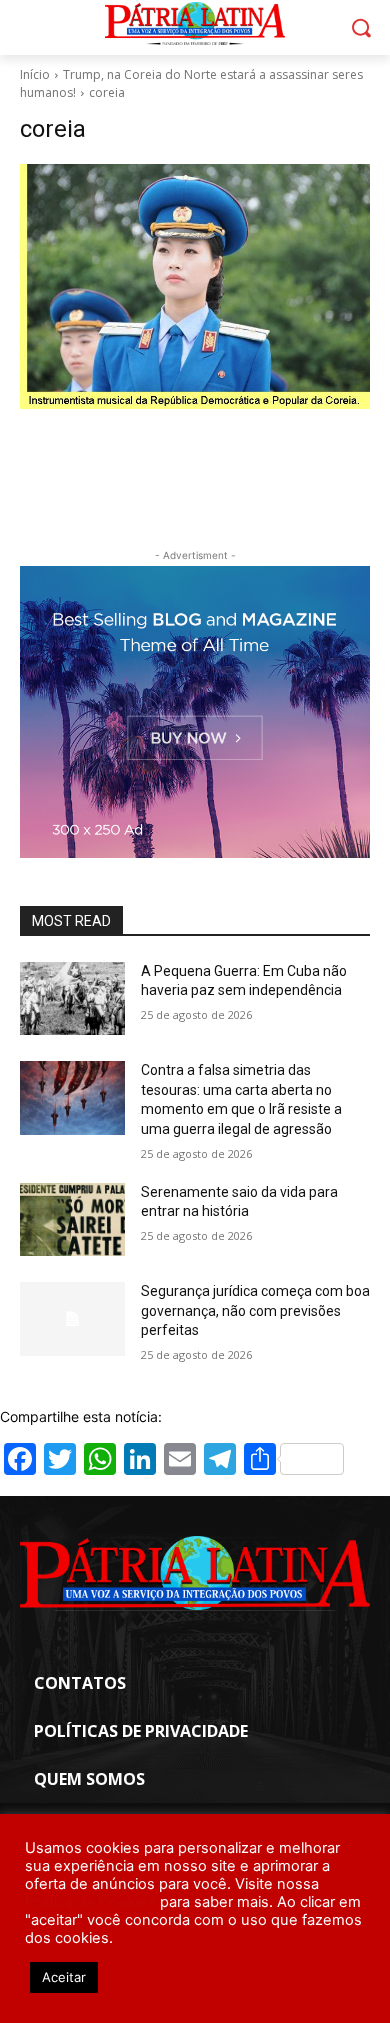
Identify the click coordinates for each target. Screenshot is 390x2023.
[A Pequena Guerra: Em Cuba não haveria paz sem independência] (72, 999)
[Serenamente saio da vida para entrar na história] (72, 1220)
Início (35, 74)
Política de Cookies (90, 1902)
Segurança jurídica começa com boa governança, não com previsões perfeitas (255, 1310)
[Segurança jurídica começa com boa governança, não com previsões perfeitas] (72, 1319)
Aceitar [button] (64, 1977)
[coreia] (195, 286)
